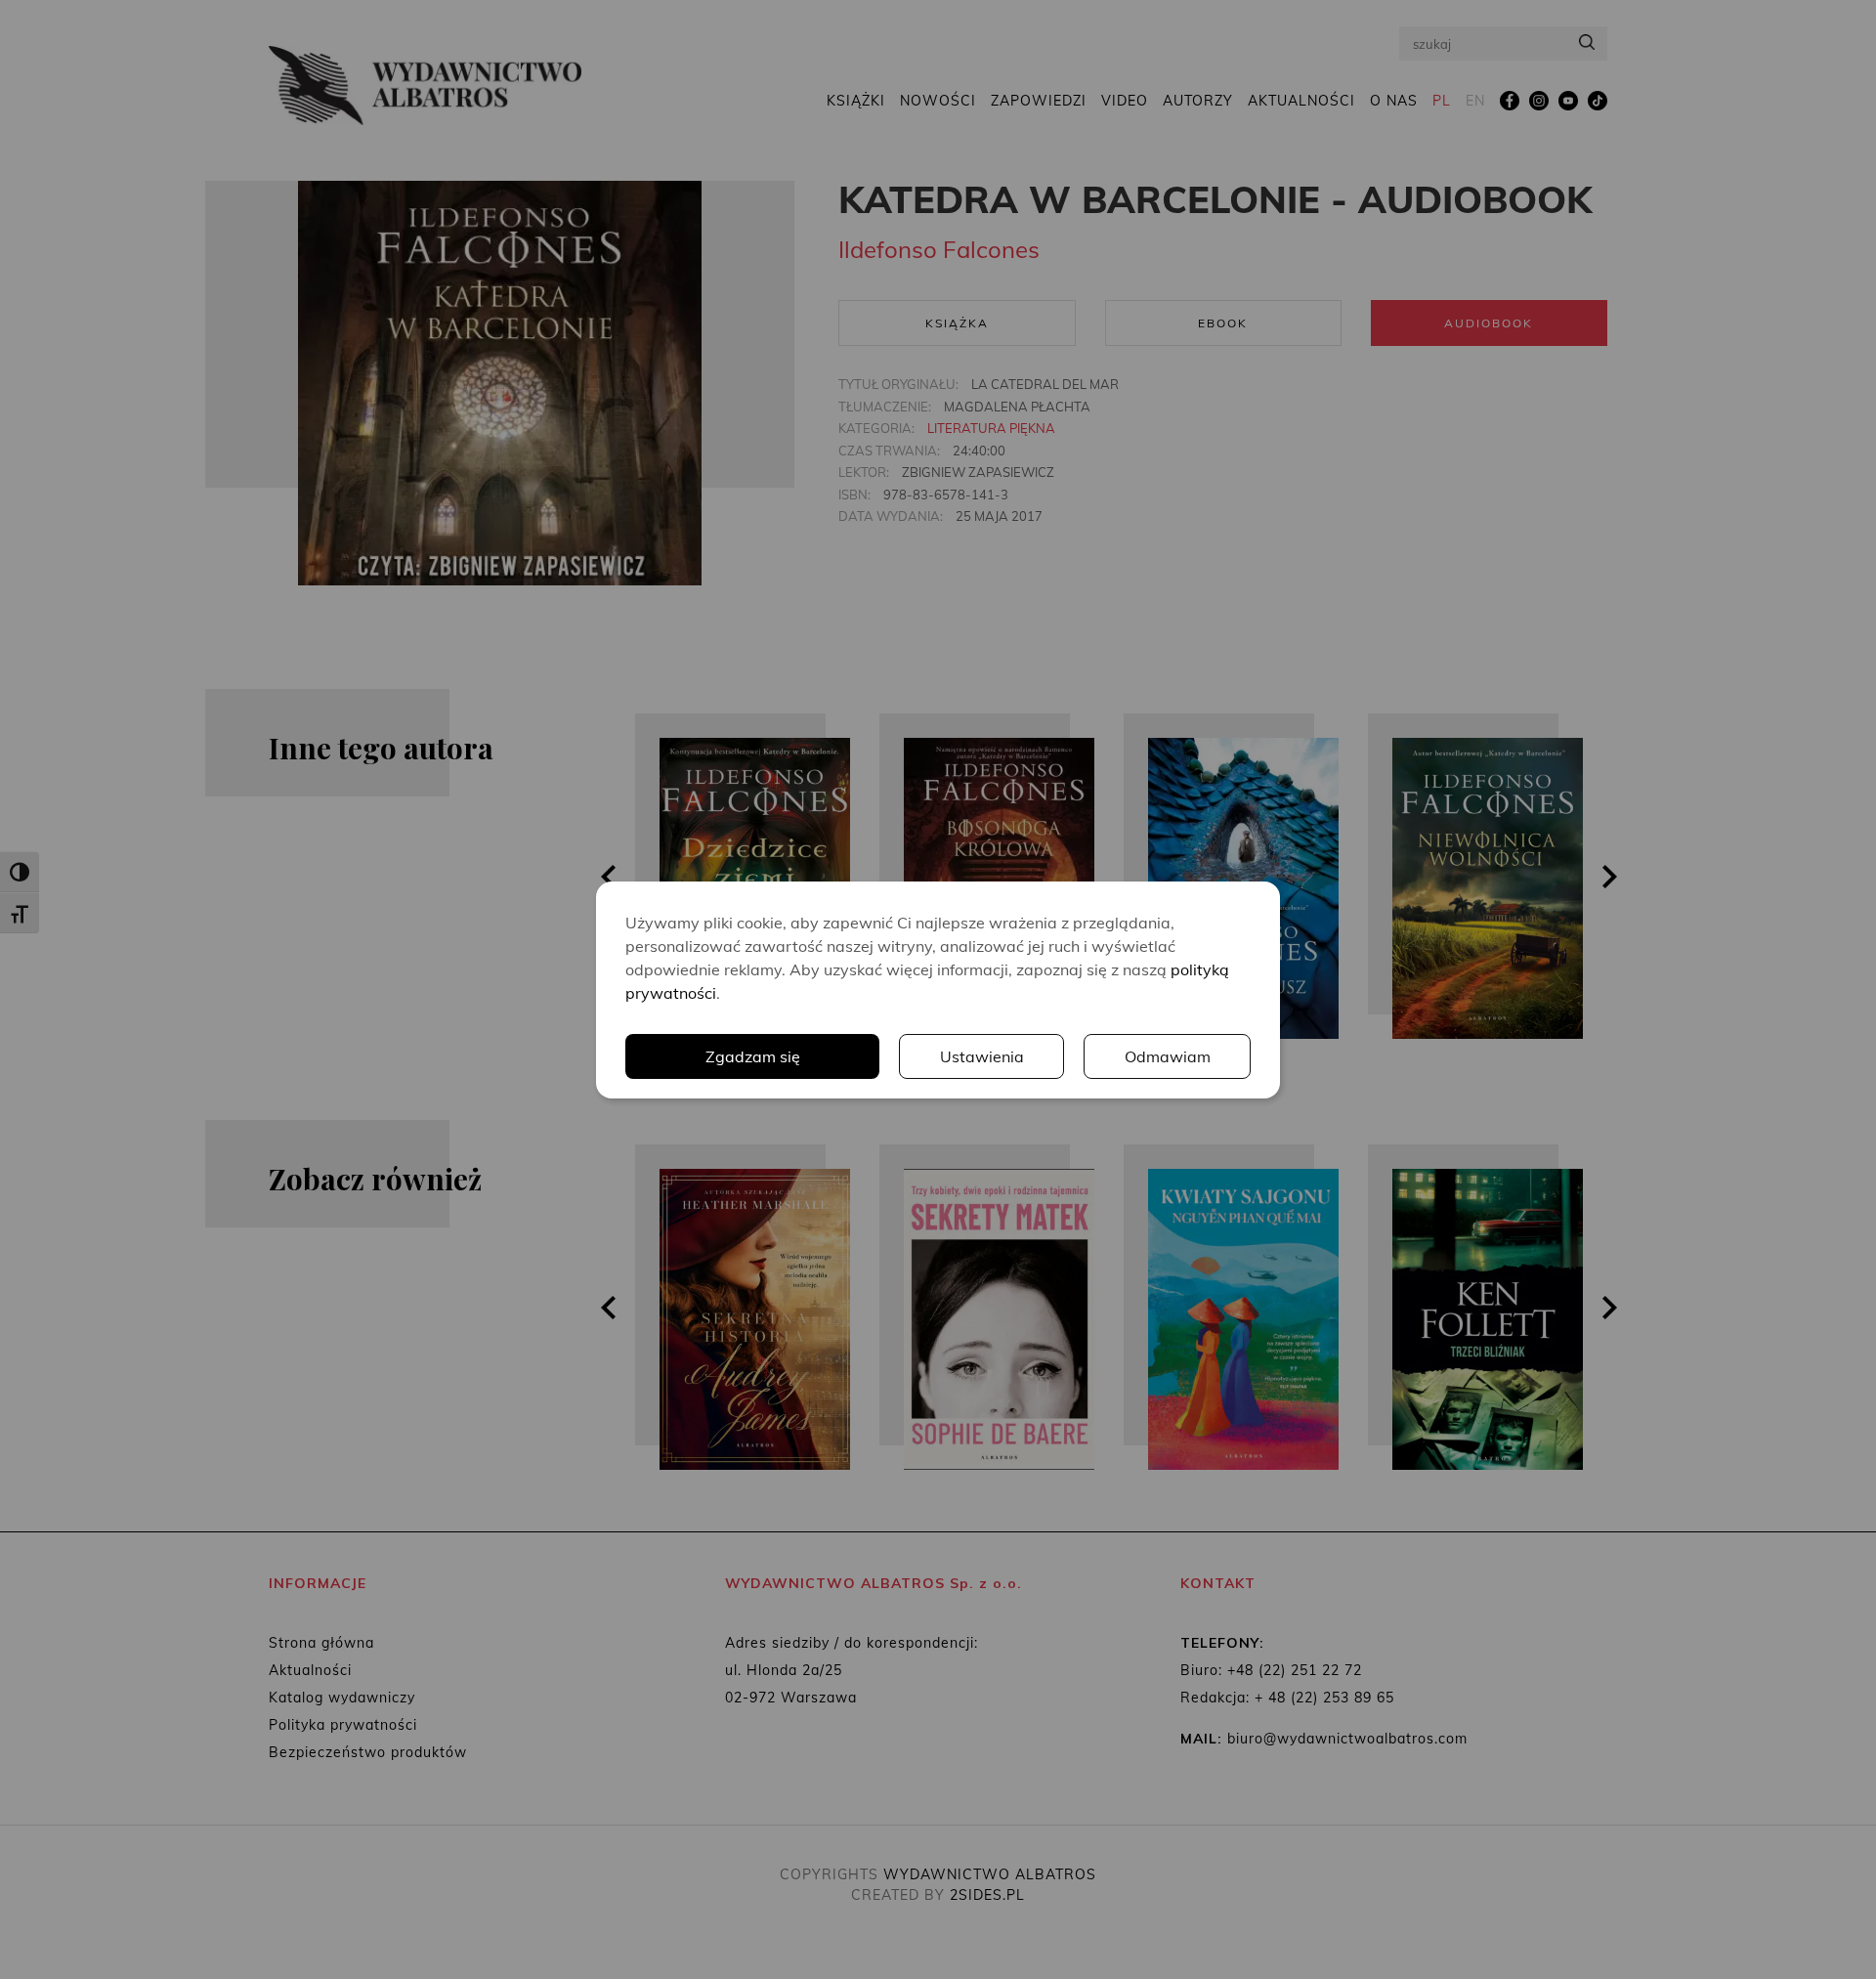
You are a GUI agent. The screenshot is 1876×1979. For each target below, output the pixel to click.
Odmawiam (1168, 1056)
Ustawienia (982, 1056)
